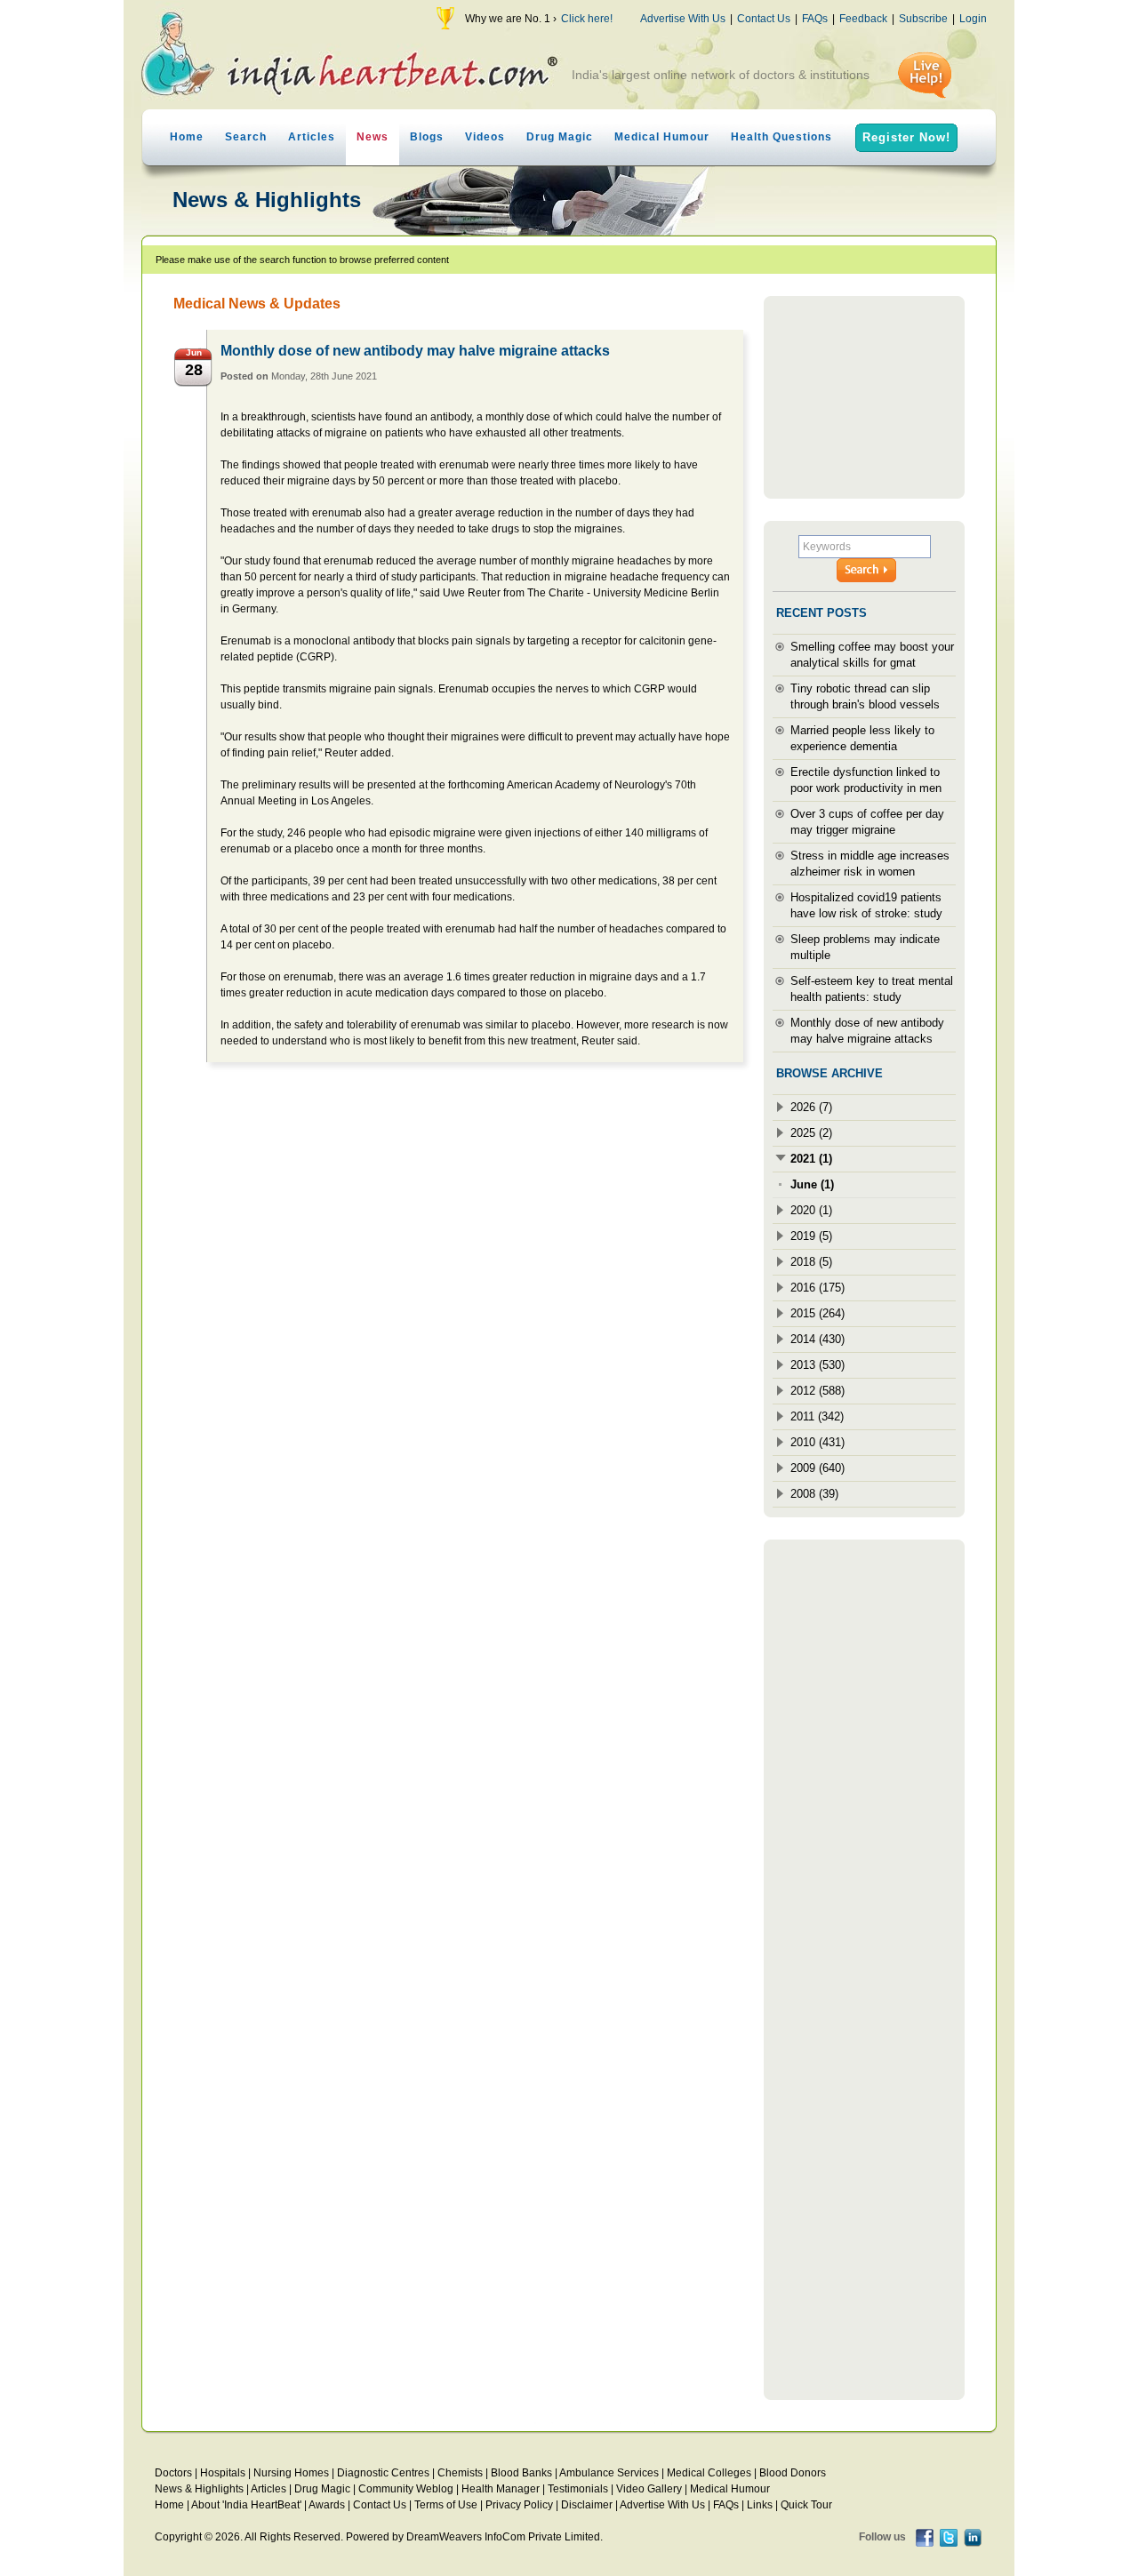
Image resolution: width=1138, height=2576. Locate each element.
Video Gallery (649, 2489)
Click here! (587, 19)
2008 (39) (814, 1494)
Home (187, 137)
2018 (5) (811, 1262)
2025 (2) (811, 1133)
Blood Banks (521, 2473)
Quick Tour (806, 2505)
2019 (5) (811, 1236)
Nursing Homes (291, 2473)
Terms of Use (446, 2505)
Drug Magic (560, 137)
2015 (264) (817, 1313)
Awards (327, 2505)
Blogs (427, 137)
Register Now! (906, 137)
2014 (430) (817, 1339)
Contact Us (764, 19)
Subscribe (923, 19)
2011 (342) (817, 1416)
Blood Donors (793, 2473)
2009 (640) (817, 1468)
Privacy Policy (519, 2505)
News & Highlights (199, 2489)
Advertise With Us (683, 19)
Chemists (460, 2473)
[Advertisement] (864, 397)
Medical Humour (662, 137)
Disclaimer (587, 2505)
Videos (485, 137)
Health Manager (501, 2489)
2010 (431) (817, 1442)
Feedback (863, 19)
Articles (312, 137)
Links (760, 2505)
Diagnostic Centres (383, 2473)
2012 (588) (817, 1391)
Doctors (173, 2473)
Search (246, 137)
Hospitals (223, 2473)
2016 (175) (817, 1288)
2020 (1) (811, 1210)
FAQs (815, 19)
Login (973, 19)
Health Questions (781, 137)
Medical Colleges (709, 2473)
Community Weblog (406, 2489)
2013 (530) (817, 1365)
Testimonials (578, 2489)
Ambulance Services (609, 2473)
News (373, 137)
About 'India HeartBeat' (246, 2505)
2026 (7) (811, 1107)
